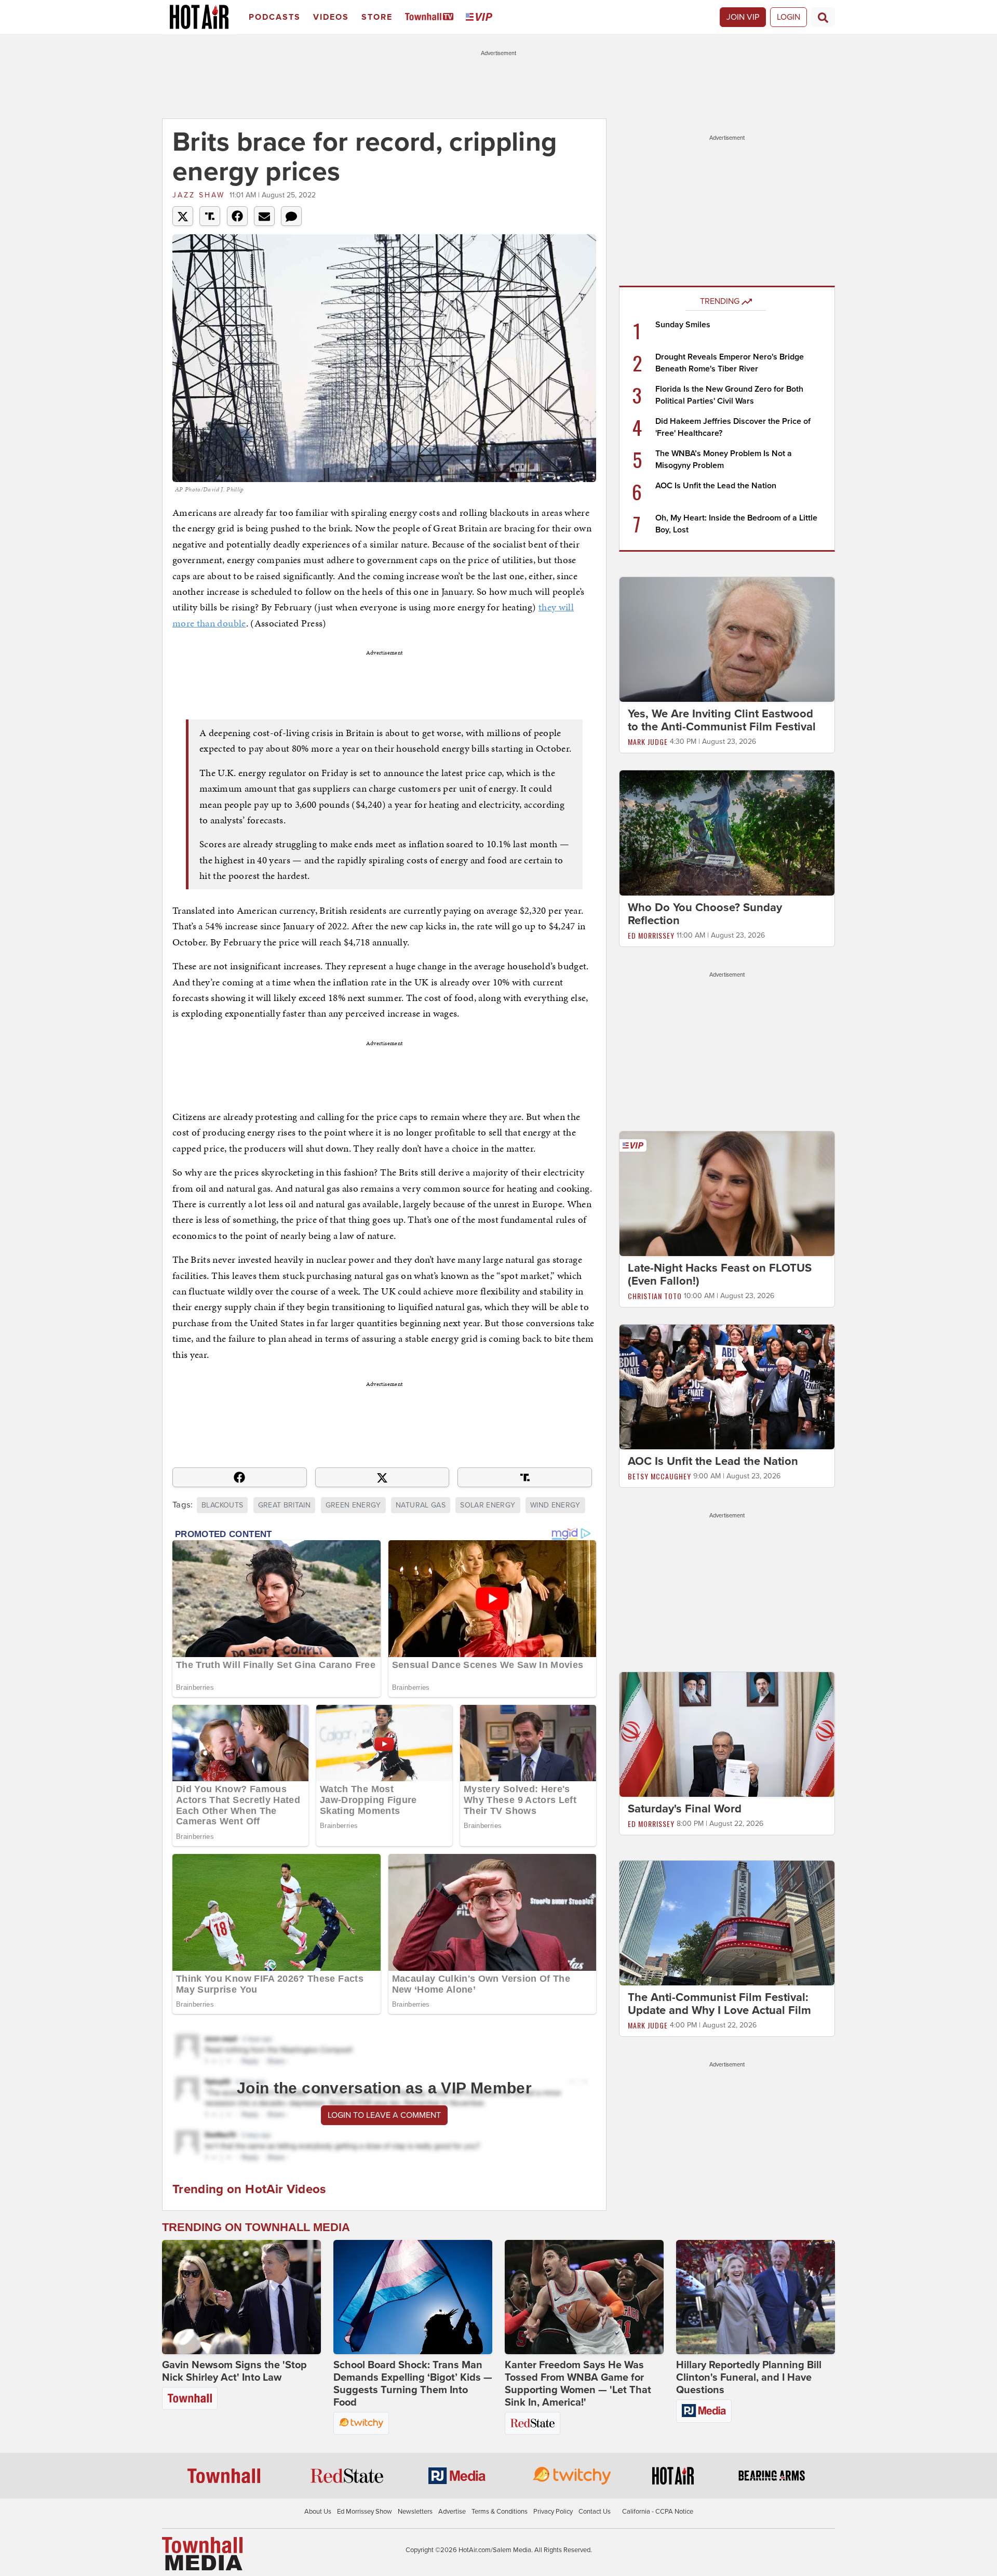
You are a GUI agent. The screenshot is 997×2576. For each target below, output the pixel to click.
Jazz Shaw (199, 195)
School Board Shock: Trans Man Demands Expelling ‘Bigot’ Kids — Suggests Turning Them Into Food (413, 2384)
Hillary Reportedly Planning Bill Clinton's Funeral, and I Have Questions (749, 2378)
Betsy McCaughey (659, 1476)
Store (377, 17)
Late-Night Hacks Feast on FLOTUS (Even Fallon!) (720, 1274)
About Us (318, 2512)
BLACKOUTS (222, 1505)
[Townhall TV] (431, 17)
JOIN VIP (743, 17)
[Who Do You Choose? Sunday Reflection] (727, 832)
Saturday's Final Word (685, 1809)
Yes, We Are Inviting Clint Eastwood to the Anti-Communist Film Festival (722, 720)
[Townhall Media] (202, 2553)
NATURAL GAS (421, 1505)
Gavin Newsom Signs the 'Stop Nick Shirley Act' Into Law (234, 2371)
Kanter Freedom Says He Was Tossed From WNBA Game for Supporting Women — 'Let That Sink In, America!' (578, 2384)
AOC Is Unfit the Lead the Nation (716, 486)
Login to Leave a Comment (384, 2115)
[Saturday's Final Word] (727, 1734)
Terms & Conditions (500, 2512)
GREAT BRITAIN (285, 1505)
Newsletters (415, 2512)
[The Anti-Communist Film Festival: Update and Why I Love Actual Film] (727, 1923)
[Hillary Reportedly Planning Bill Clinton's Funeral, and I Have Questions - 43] (756, 2297)
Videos (331, 17)
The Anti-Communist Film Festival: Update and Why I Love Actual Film (719, 2004)
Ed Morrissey (651, 935)
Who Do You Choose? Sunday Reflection (705, 914)
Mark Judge (648, 742)
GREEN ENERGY (353, 1505)
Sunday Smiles (683, 325)
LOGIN (789, 17)
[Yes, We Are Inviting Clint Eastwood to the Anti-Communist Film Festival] (727, 639)
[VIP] (481, 17)
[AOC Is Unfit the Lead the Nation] (727, 1386)
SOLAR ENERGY (488, 1505)
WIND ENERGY (555, 1505)
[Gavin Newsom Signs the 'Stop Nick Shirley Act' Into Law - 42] (241, 2297)
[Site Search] (823, 17)
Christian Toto (655, 1296)
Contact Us (595, 2512)
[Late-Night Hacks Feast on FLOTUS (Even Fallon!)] (727, 1193)
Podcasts (275, 17)
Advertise (452, 2512)
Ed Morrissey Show (365, 2512)
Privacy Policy (553, 2512)
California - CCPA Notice (658, 2512)
